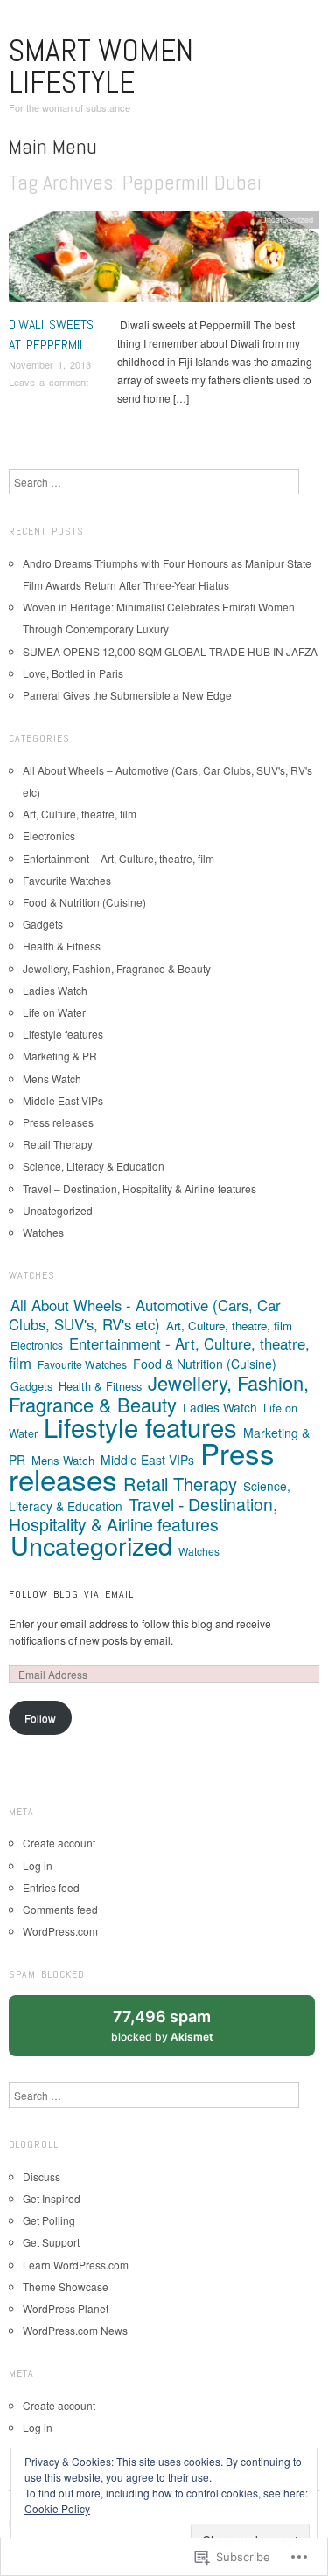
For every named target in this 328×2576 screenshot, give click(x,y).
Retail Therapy (58, 1144)
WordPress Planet (66, 2308)
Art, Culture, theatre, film (80, 814)
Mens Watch (52, 1078)
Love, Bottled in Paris (73, 673)
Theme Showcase (66, 2286)
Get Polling (49, 2220)
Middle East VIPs (63, 1100)
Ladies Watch (55, 990)
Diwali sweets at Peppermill (51, 334)
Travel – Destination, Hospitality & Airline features (140, 1188)
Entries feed (51, 1887)
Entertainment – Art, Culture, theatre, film (119, 858)
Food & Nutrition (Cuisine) (84, 902)
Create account (59, 1843)
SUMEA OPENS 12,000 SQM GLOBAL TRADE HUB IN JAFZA (170, 651)
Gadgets (43, 924)
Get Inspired (52, 2198)
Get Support (51, 2242)
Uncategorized (287, 219)
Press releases (58, 1122)
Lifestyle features (63, 1034)
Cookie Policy (57, 2508)
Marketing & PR (60, 1056)
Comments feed (60, 1909)
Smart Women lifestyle (101, 66)
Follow (40, 1718)
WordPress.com (60, 1931)
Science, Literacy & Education (94, 1166)
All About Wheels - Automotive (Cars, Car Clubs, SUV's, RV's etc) (145, 1315)
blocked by (179, 2032)
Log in (38, 1865)
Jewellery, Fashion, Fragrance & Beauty (117, 968)
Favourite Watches (67, 880)
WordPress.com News (75, 2330)
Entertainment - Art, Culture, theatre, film (159, 1353)
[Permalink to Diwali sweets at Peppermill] (164, 261)
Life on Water (54, 1012)
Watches (43, 1232)
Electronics (49, 836)
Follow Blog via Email (71, 1594)
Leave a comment (49, 382)
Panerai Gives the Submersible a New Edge (127, 695)
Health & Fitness (62, 946)
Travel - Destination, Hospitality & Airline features (143, 1514)
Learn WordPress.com (76, 2265)
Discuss (42, 2176)
